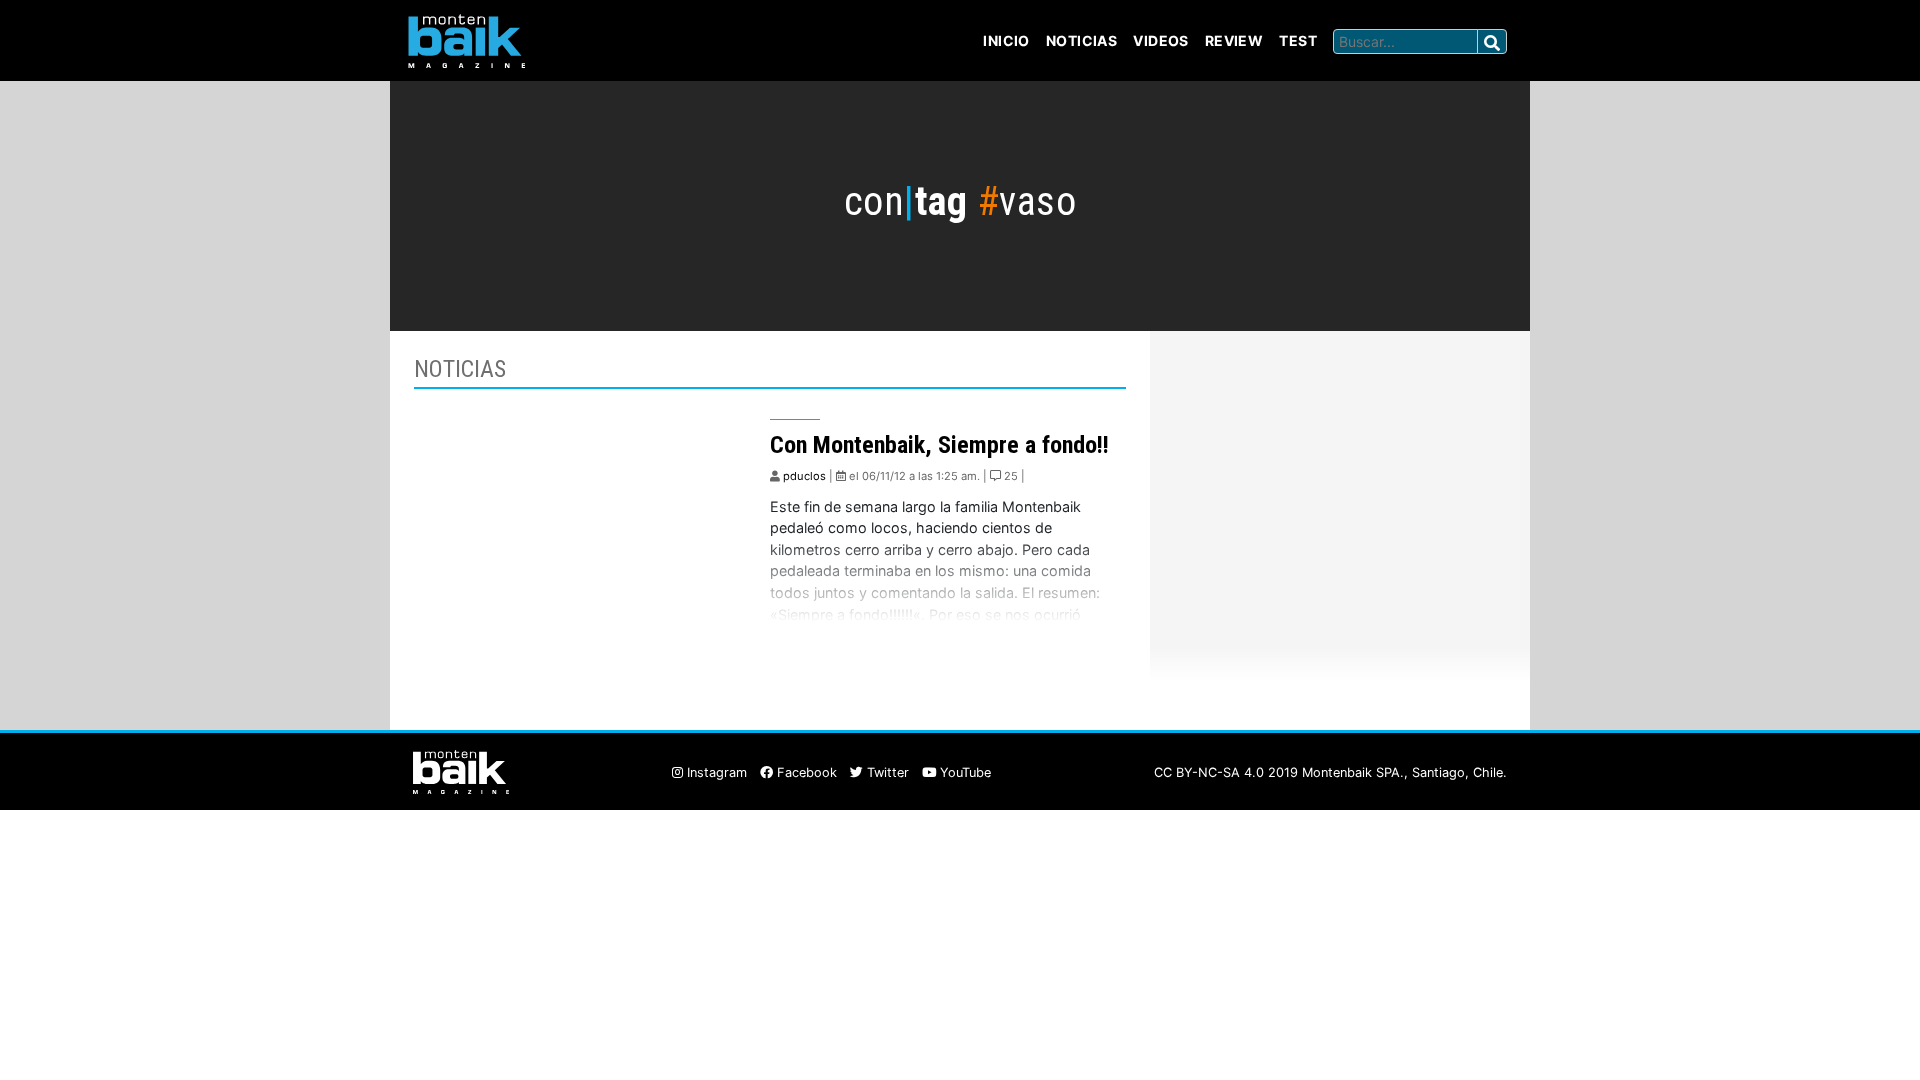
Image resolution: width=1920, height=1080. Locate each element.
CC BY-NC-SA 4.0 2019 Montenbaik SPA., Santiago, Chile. (1330, 772)
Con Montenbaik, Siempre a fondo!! (939, 445)
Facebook (805, 772)
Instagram (715, 772)
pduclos (804, 476)
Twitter (886, 772)
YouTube (963, 772)
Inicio (1006, 40)
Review (1234, 40)
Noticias (1081, 40)
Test (1298, 40)
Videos (1161, 40)
